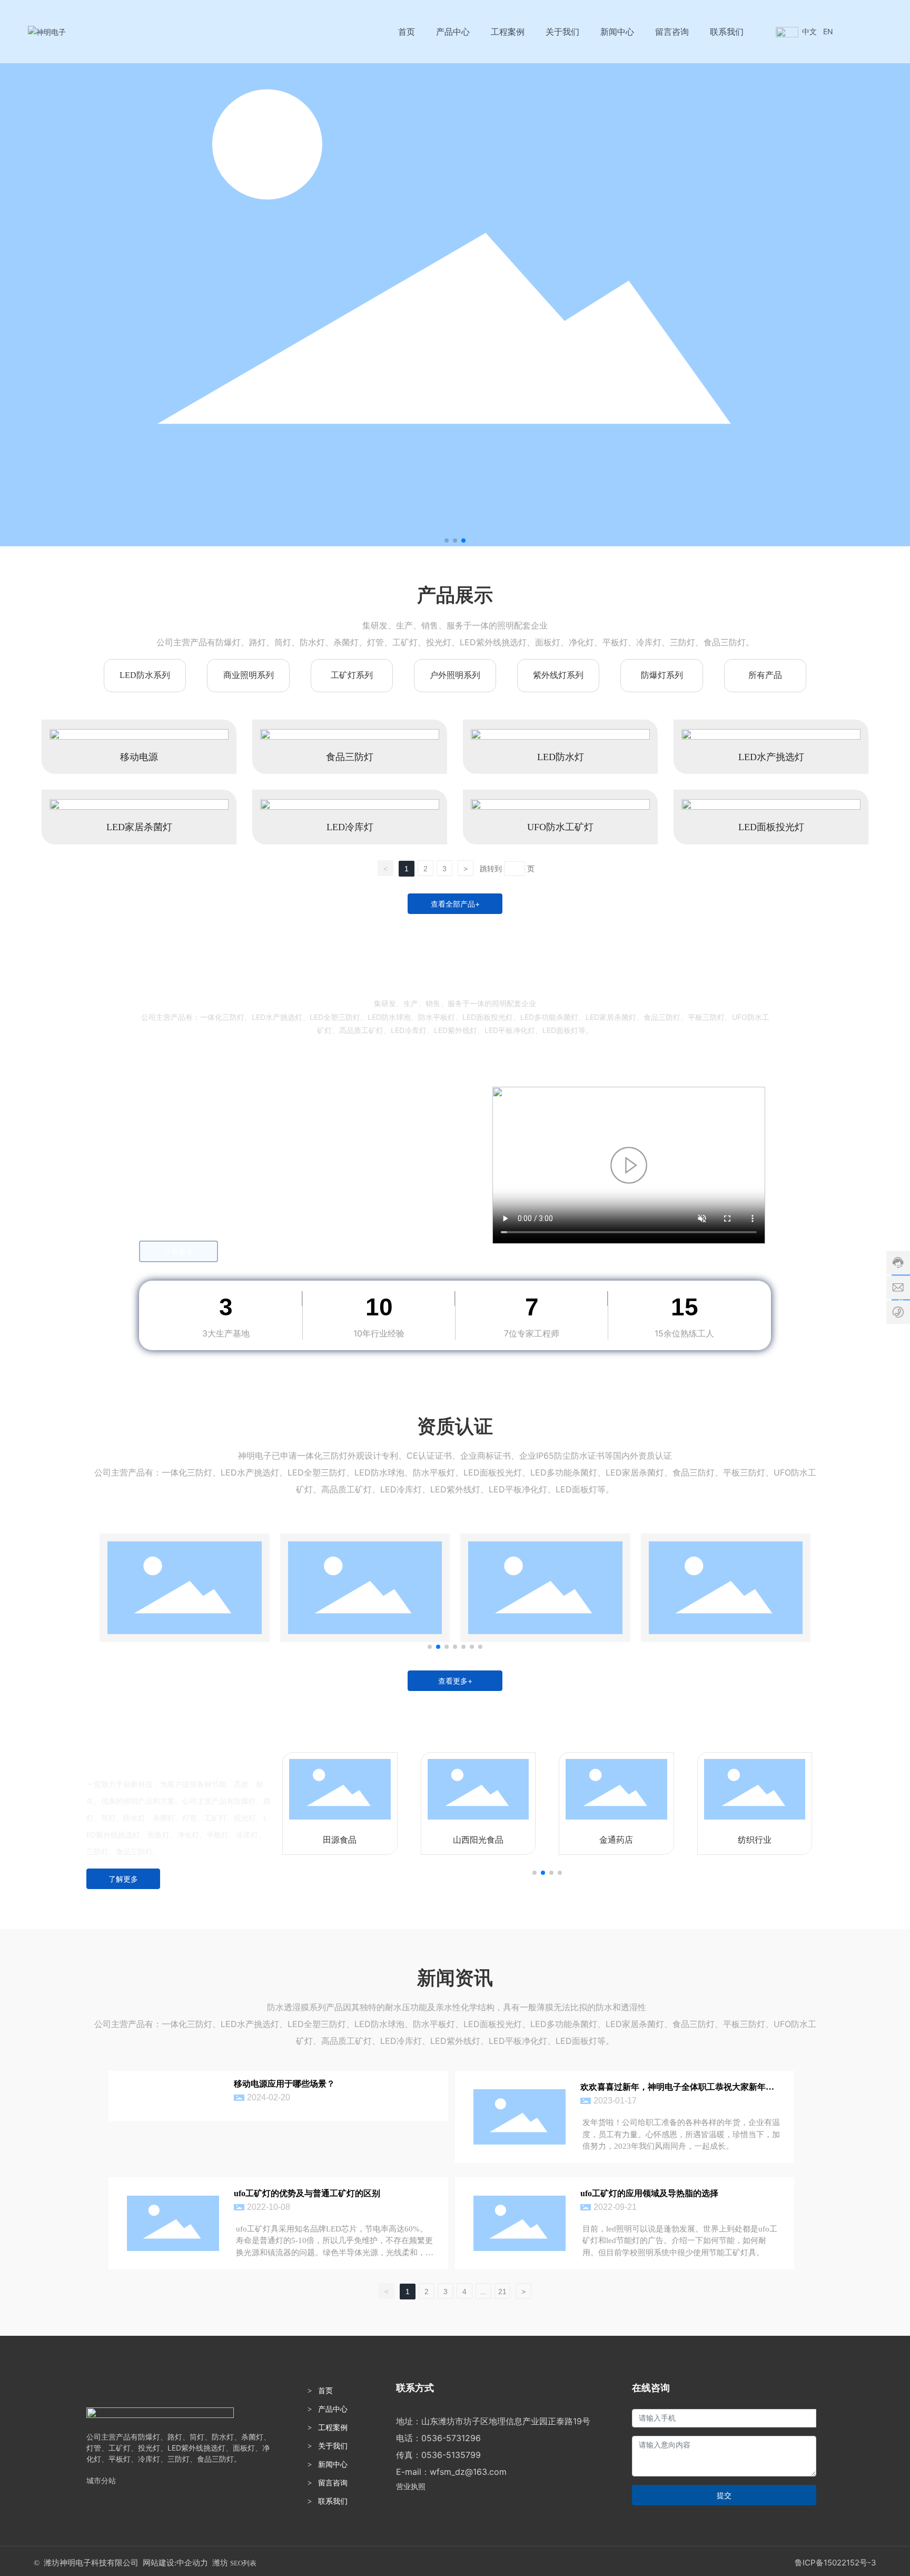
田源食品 (340, 1840)
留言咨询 (333, 2483)
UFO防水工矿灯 (560, 827)
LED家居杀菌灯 (139, 827)
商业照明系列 (249, 675)
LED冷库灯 (350, 827)
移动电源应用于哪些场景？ (284, 2084)
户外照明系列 (455, 675)
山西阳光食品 (478, 1840)
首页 (325, 2391)
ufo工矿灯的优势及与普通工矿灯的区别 (307, 2193)
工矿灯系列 (352, 675)
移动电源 (139, 757)
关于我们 (333, 2446)
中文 (809, 31)
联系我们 (333, 2501)
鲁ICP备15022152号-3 (835, 2563)
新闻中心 (333, 2465)
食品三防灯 (350, 757)
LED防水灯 (561, 757)
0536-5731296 (451, 2438)
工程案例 (333, 2428)
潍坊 (220, 2563)
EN (828, 31)
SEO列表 (243, 2563)
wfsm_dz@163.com (468, 2472)
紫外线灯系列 (558, 675)
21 (502, 2292)
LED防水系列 (145, 675)
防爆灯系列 (662, 675)
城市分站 (101, 2480)
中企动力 (192, 2563)
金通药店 (616, 1840)
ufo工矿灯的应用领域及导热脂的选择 (649, 2193)
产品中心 (333, 2409)
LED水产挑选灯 (771, 757)
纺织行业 (755, 1840)
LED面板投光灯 (771, 827)
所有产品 (765, 675)
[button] (447, 540)
